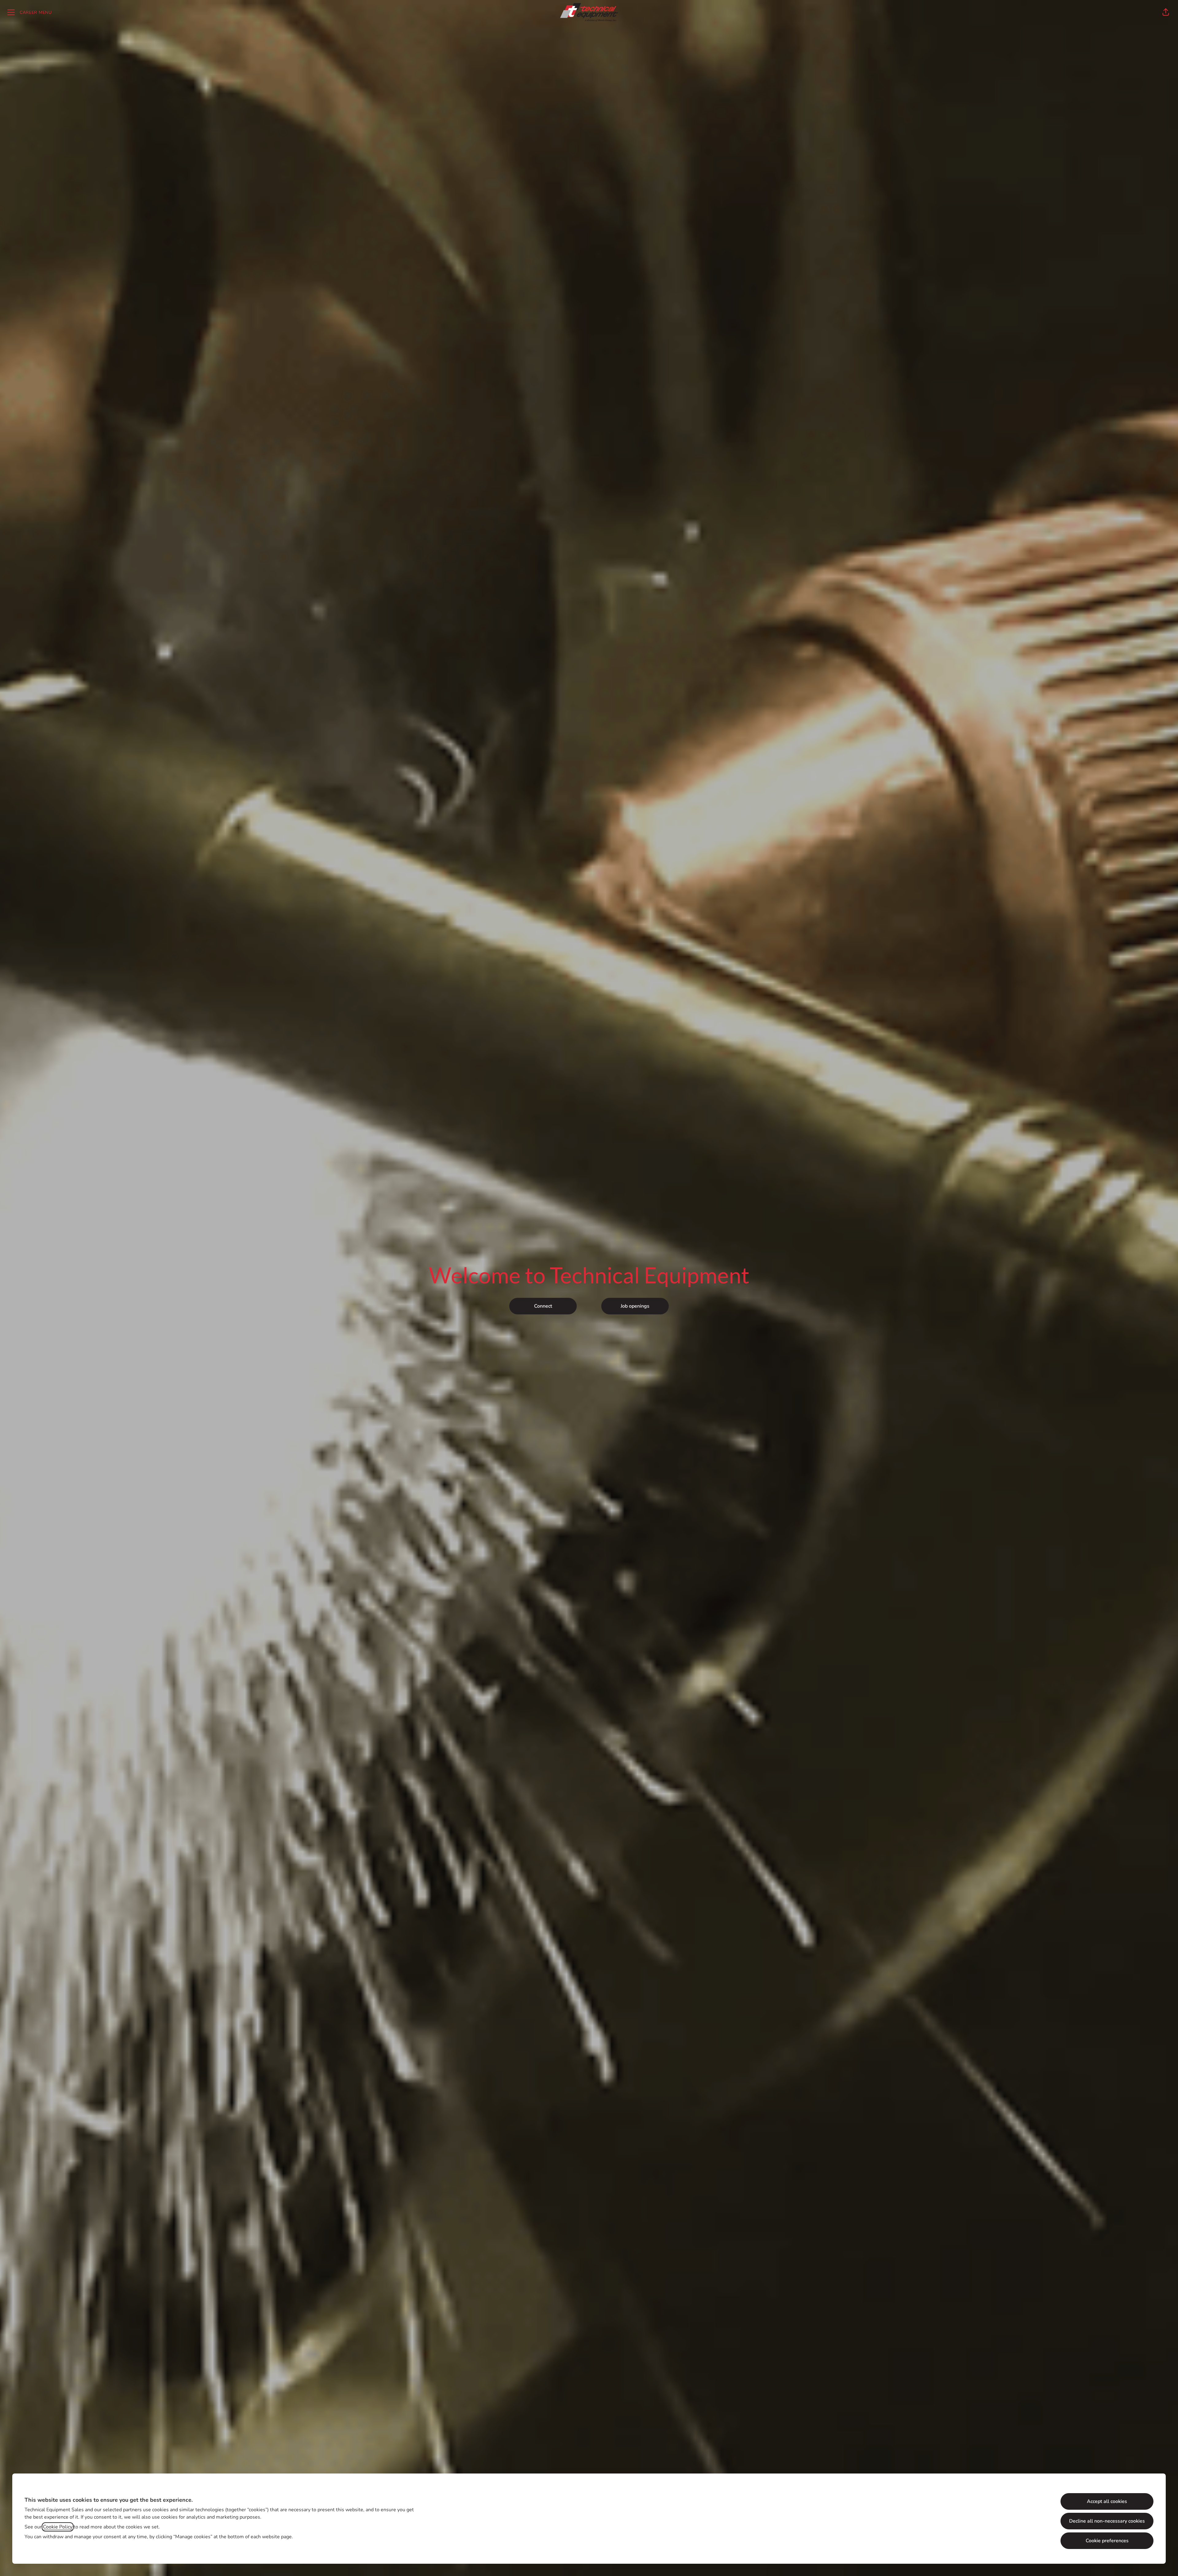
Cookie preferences (1107, 2541)
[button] (1166, 12)
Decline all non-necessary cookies (1107, 2521)
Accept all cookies (1107, 2501)
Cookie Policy (58, 2527)
